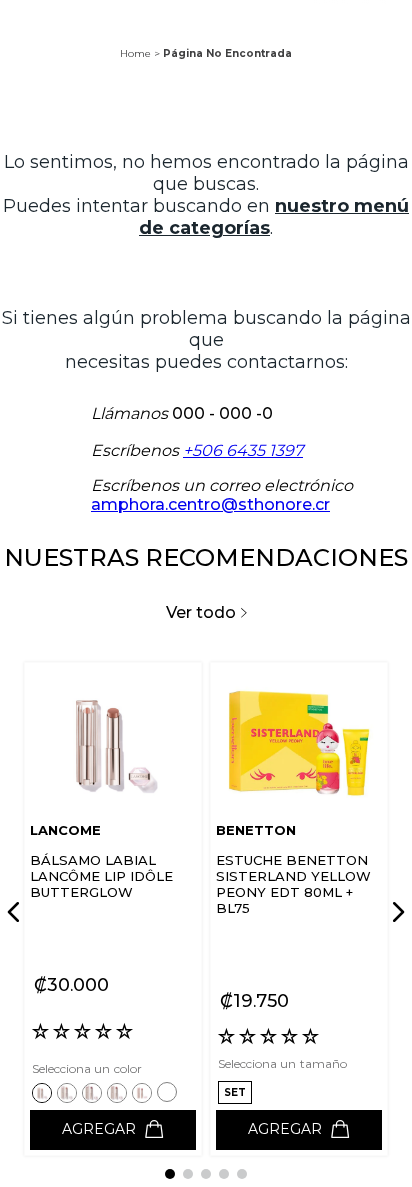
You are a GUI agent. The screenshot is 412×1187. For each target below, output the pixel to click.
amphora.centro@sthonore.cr (210, 504)
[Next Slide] (395, 912)
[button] (44, 1092)
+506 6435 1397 (243, 450)
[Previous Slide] (17, 912)
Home (135, 53)
